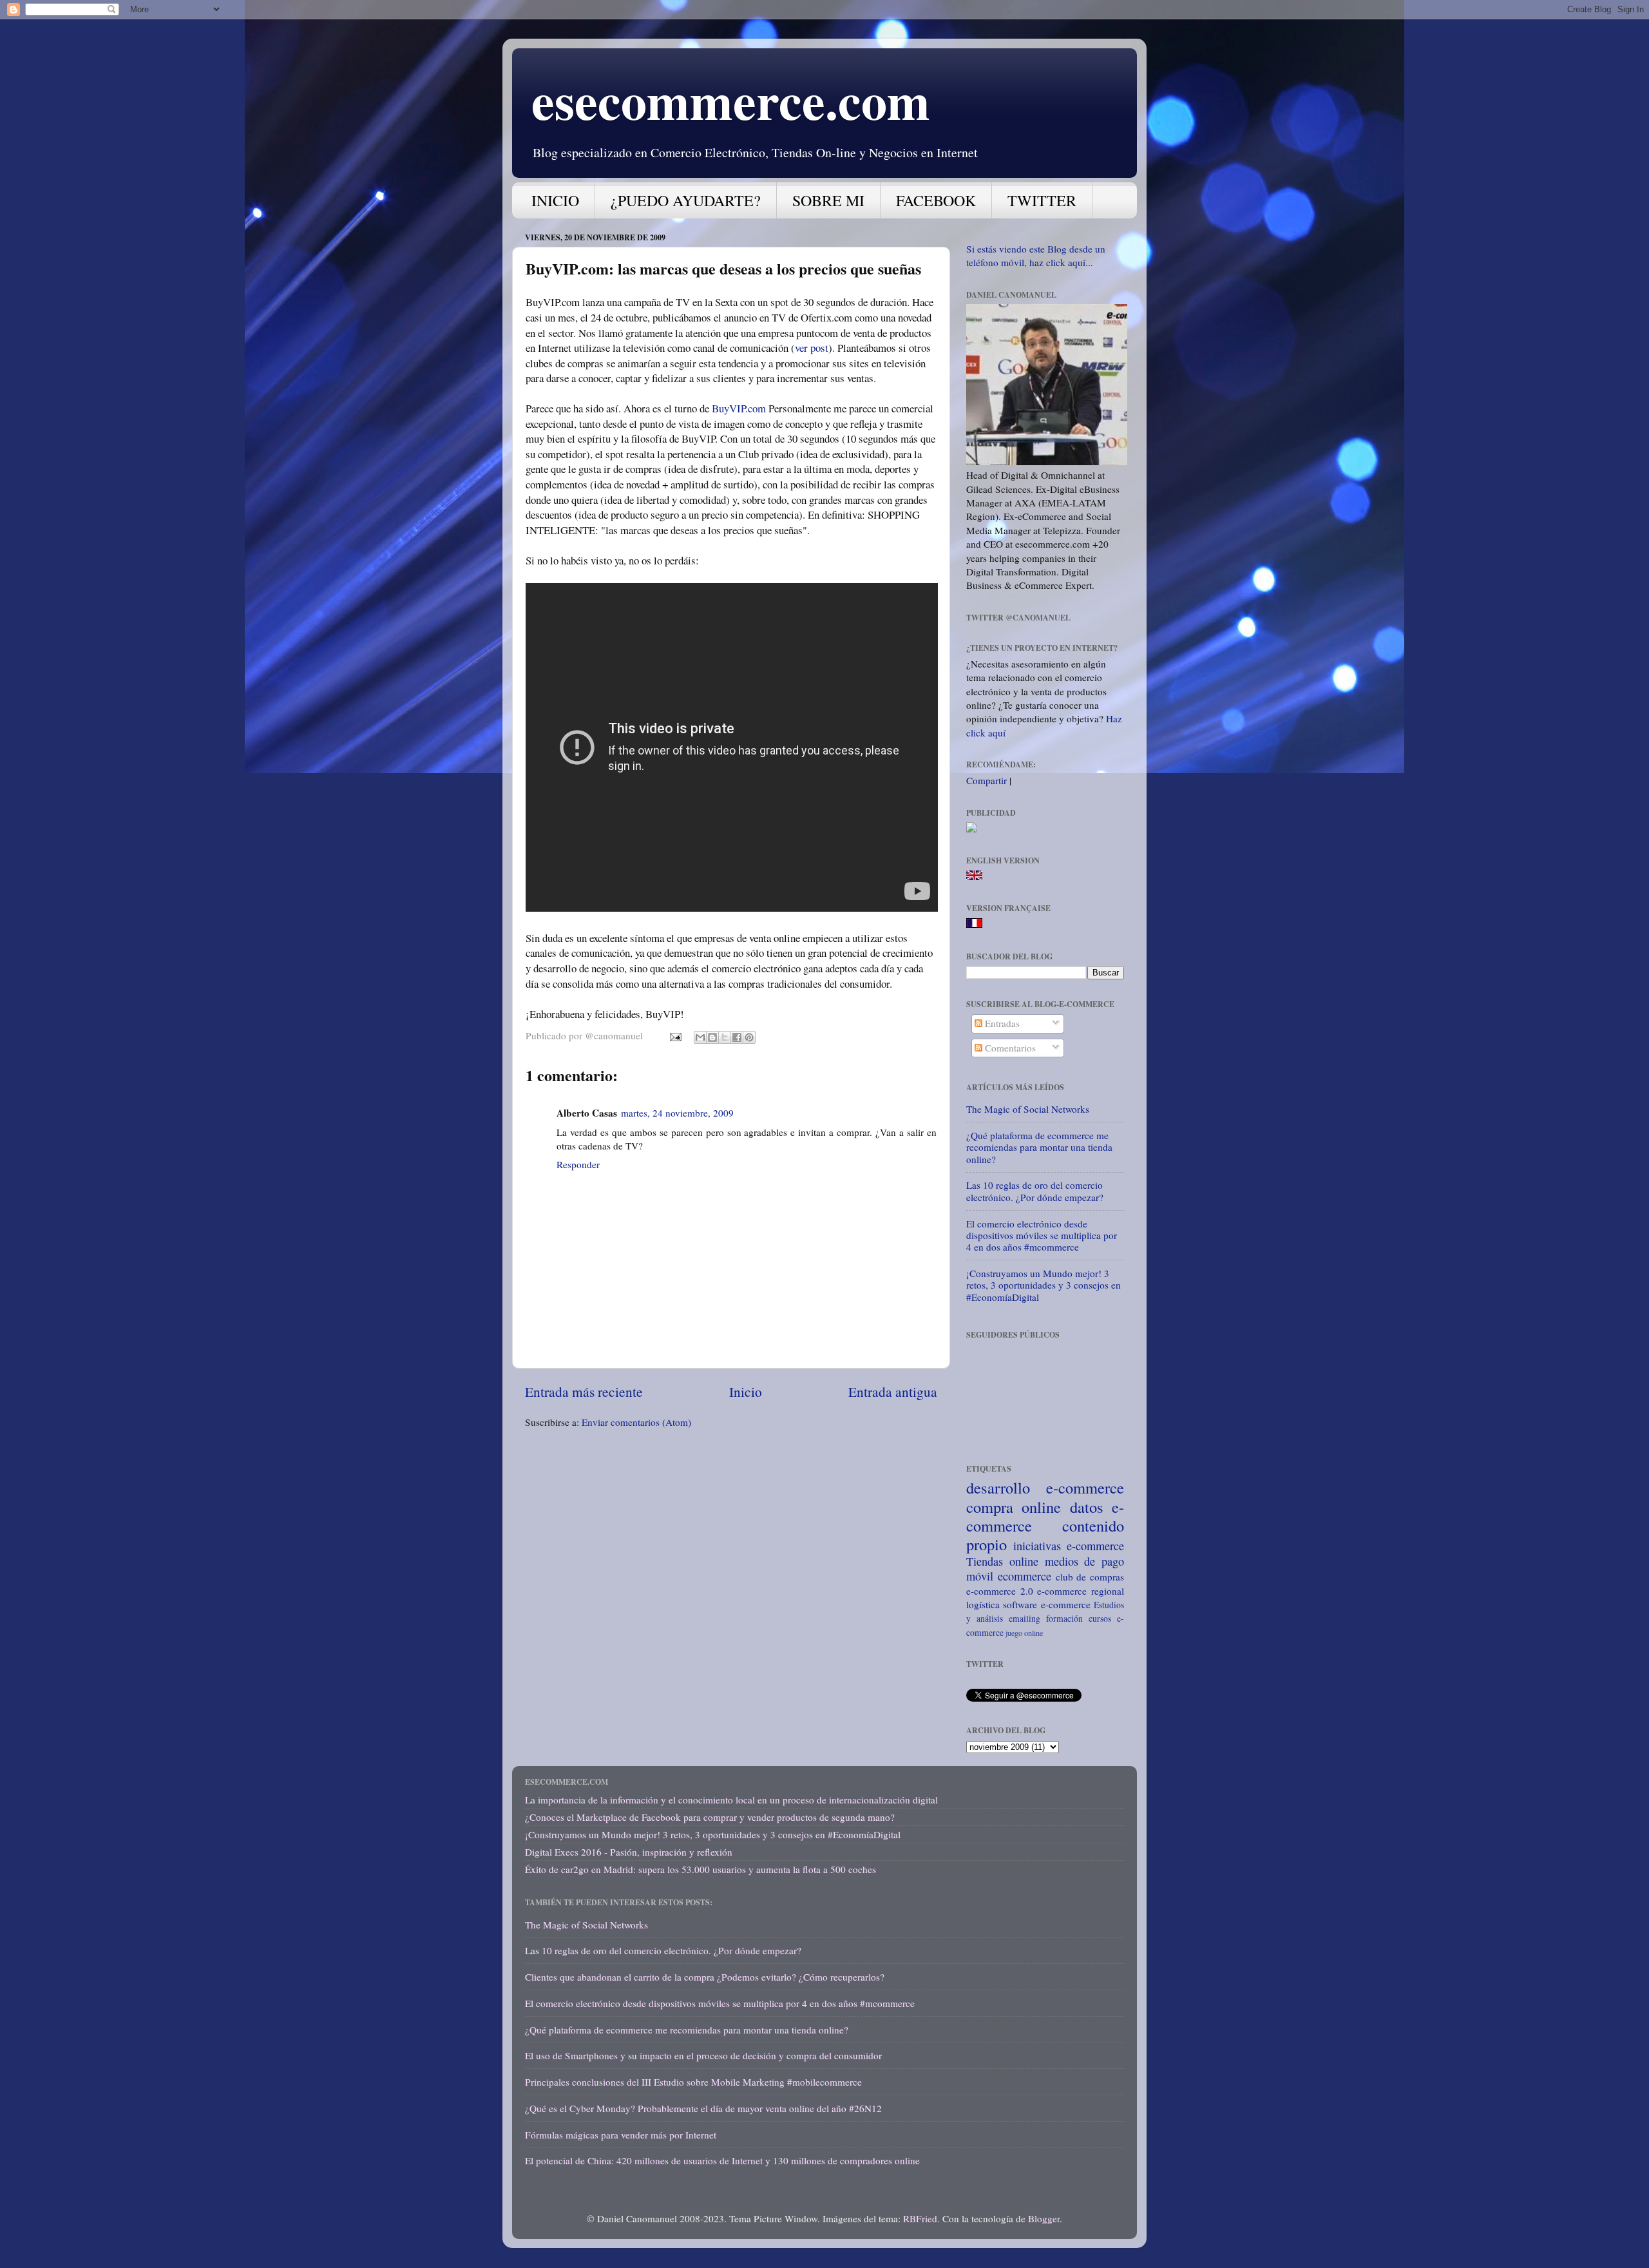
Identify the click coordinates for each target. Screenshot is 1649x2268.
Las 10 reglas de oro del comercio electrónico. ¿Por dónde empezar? (1035, 1191)
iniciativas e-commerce (1069, 1546)
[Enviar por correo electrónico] (700, 1037)
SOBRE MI (828, 200)
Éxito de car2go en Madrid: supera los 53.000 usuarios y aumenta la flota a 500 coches (701, 1869)
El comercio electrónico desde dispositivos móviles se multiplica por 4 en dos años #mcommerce (1042, 1235)
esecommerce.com (731, 100)
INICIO (555, 200)
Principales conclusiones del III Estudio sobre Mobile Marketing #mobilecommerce (693, 2082)
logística (983, 1604)
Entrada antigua (893, 1391)
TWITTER (1042, 200)
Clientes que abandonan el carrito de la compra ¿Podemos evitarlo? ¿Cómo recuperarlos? (705, 1977)
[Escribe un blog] (712, 1037)
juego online (1024, 1633)
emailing (1025, 1618)
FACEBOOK (936, 200)
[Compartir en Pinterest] (749, 1037)
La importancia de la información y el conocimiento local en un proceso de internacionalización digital (731, 1800)
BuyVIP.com (739, 408)
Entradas (1001, 1023)
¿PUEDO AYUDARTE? (686, 200)
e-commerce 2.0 (1000, 1591)
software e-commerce (1046, 1604)
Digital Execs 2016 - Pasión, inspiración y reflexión (629, 1852)
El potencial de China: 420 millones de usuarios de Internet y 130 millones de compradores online (722, 2160)
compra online (1014, 1507)
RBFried (920, 2218)
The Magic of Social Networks (1028, 1109)
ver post (812, 348)
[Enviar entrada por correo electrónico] (675, 1035)
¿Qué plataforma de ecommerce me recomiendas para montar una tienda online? (1039, 1147)
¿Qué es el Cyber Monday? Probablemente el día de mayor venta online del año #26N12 (703, 2108)
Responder (578, 1164)
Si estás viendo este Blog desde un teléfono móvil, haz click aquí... (1036, 255)
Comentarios (1009, 1048)
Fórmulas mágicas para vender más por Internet (621, 2135)
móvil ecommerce (1009, 1576)
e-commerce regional (1081, 1591)
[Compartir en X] (725, 1037)
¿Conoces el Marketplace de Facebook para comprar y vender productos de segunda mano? (710, 1817)
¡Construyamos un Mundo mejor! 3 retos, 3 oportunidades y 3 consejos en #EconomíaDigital (1044, 1285)
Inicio (746, 1391)
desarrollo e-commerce (1045, 1487)
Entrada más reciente (584, 1391)
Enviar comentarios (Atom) (636, 1422)
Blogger (1044, 2218)
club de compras (1090, 1577)
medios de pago (1085, 1561)
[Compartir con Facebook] (737, 1037)
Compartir (987, 780)
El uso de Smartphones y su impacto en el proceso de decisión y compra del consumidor (703, 2055)
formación (1064, 1618)
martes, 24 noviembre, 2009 (677, 1113)
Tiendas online (1002, 1561)
